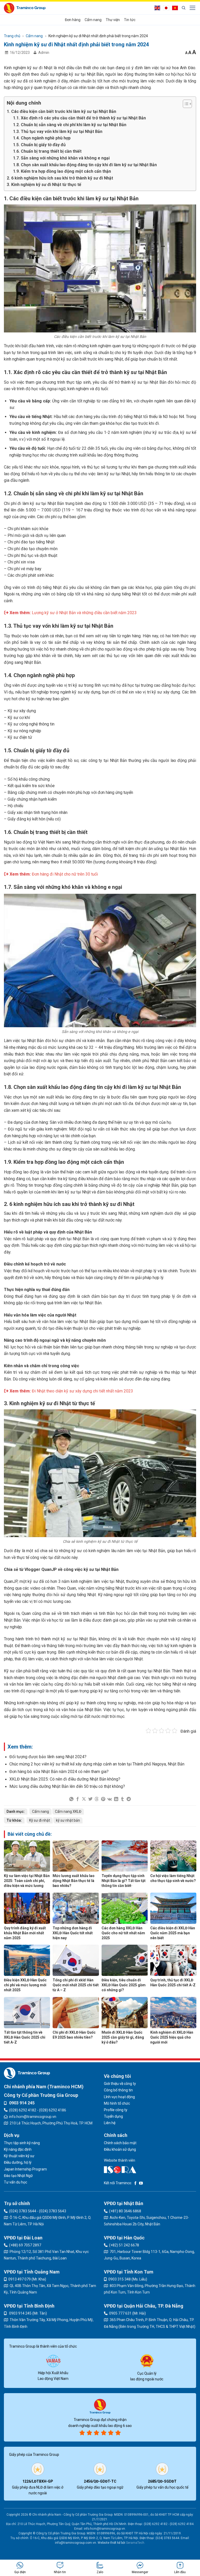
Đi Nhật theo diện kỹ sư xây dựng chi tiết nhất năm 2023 (82, 1391)
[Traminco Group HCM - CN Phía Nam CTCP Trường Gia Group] (25, 8)
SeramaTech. (135, 2543)
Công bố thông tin (118, 2090)
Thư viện (113, 20)
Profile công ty (116, 2110)
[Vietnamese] (176, 8)
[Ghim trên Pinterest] (103, 1799)
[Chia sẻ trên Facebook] (78, 1799)
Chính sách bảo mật (120, 2143)
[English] (159, 8)
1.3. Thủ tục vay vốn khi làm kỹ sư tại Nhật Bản (58, 131)
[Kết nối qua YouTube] (141, 2183)
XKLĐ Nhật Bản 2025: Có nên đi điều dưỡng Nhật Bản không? (65, 1779)
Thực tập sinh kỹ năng (22, 2143)
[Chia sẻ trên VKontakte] (110, 1799)
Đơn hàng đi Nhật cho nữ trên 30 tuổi (65, 874)
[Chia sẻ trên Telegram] (129, 1799)
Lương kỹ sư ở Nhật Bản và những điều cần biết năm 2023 (84, 613)
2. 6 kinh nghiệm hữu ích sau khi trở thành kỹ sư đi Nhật (60, 178)
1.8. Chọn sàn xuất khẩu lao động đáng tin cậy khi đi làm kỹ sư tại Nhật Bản (85, 165)
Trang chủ (12, 36)
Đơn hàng (73, 20)
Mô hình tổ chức (117, 2103)
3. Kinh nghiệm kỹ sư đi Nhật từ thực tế (44, 185)
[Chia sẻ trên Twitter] (90, 1799)
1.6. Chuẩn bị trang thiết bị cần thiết (47, 151)
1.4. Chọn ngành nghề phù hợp (42, 138)
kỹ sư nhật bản (68, 1820)
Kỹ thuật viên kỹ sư (19, 2156)
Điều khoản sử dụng (120, 2149)
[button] (193, 8)
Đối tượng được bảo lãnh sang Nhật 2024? (48, 1757)
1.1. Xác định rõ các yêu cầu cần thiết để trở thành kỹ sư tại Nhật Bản (79, 118)
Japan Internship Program (25, 2169)
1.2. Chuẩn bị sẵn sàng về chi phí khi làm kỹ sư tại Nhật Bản (70, 125)
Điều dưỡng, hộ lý (18, 2162)
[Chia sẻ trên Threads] (97, 1799)
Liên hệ (110, 2123)
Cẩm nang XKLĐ (68, 1811)
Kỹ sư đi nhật (40, 1820)
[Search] (184, 8)
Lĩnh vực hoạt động (119, 2097)
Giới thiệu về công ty (120, 2084)
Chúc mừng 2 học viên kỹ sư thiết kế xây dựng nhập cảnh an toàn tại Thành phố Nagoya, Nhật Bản (97, 1764)
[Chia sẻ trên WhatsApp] (71, 1799)
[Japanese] (167, 8)
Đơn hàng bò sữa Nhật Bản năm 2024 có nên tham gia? (59, 1772)
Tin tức (130, 20)
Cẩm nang (93, 20)
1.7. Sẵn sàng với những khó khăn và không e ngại (61, 158)
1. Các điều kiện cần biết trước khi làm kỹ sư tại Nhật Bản (61, 111)
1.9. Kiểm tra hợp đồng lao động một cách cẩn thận (62, 171)
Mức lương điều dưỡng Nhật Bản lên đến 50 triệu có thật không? (67, 1786)
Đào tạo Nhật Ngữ (18, 2176)
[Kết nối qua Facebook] (135, 2183)
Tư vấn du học (15, 2182)
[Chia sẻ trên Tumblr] (122, 1799)
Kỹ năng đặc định (18, 2149)
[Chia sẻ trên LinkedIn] (116, 1799)
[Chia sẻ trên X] (84, 1799)
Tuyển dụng (113, 2116)
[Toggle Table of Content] (185, 104)
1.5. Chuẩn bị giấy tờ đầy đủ (39, 145)
